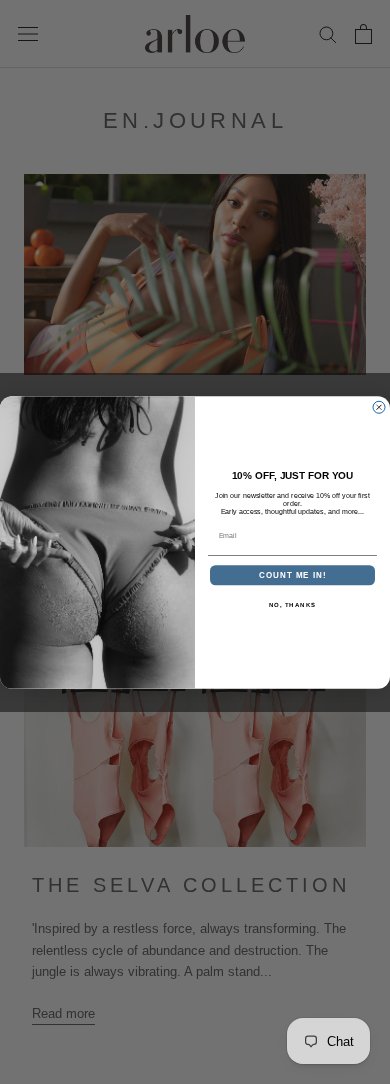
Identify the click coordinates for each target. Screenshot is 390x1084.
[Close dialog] (379, 407)
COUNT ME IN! (293, 574)
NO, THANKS (293, 604)
